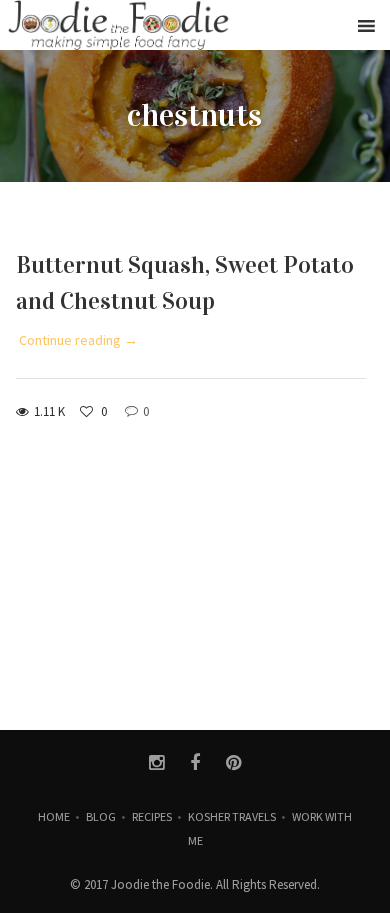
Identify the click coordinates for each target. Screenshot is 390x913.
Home (54, 816)
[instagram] (156, 763)
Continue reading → (78, 340)
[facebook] (195, 763)
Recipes (152, 816)
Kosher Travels (232, 816)
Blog (101, 816)
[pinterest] (233, 763)
